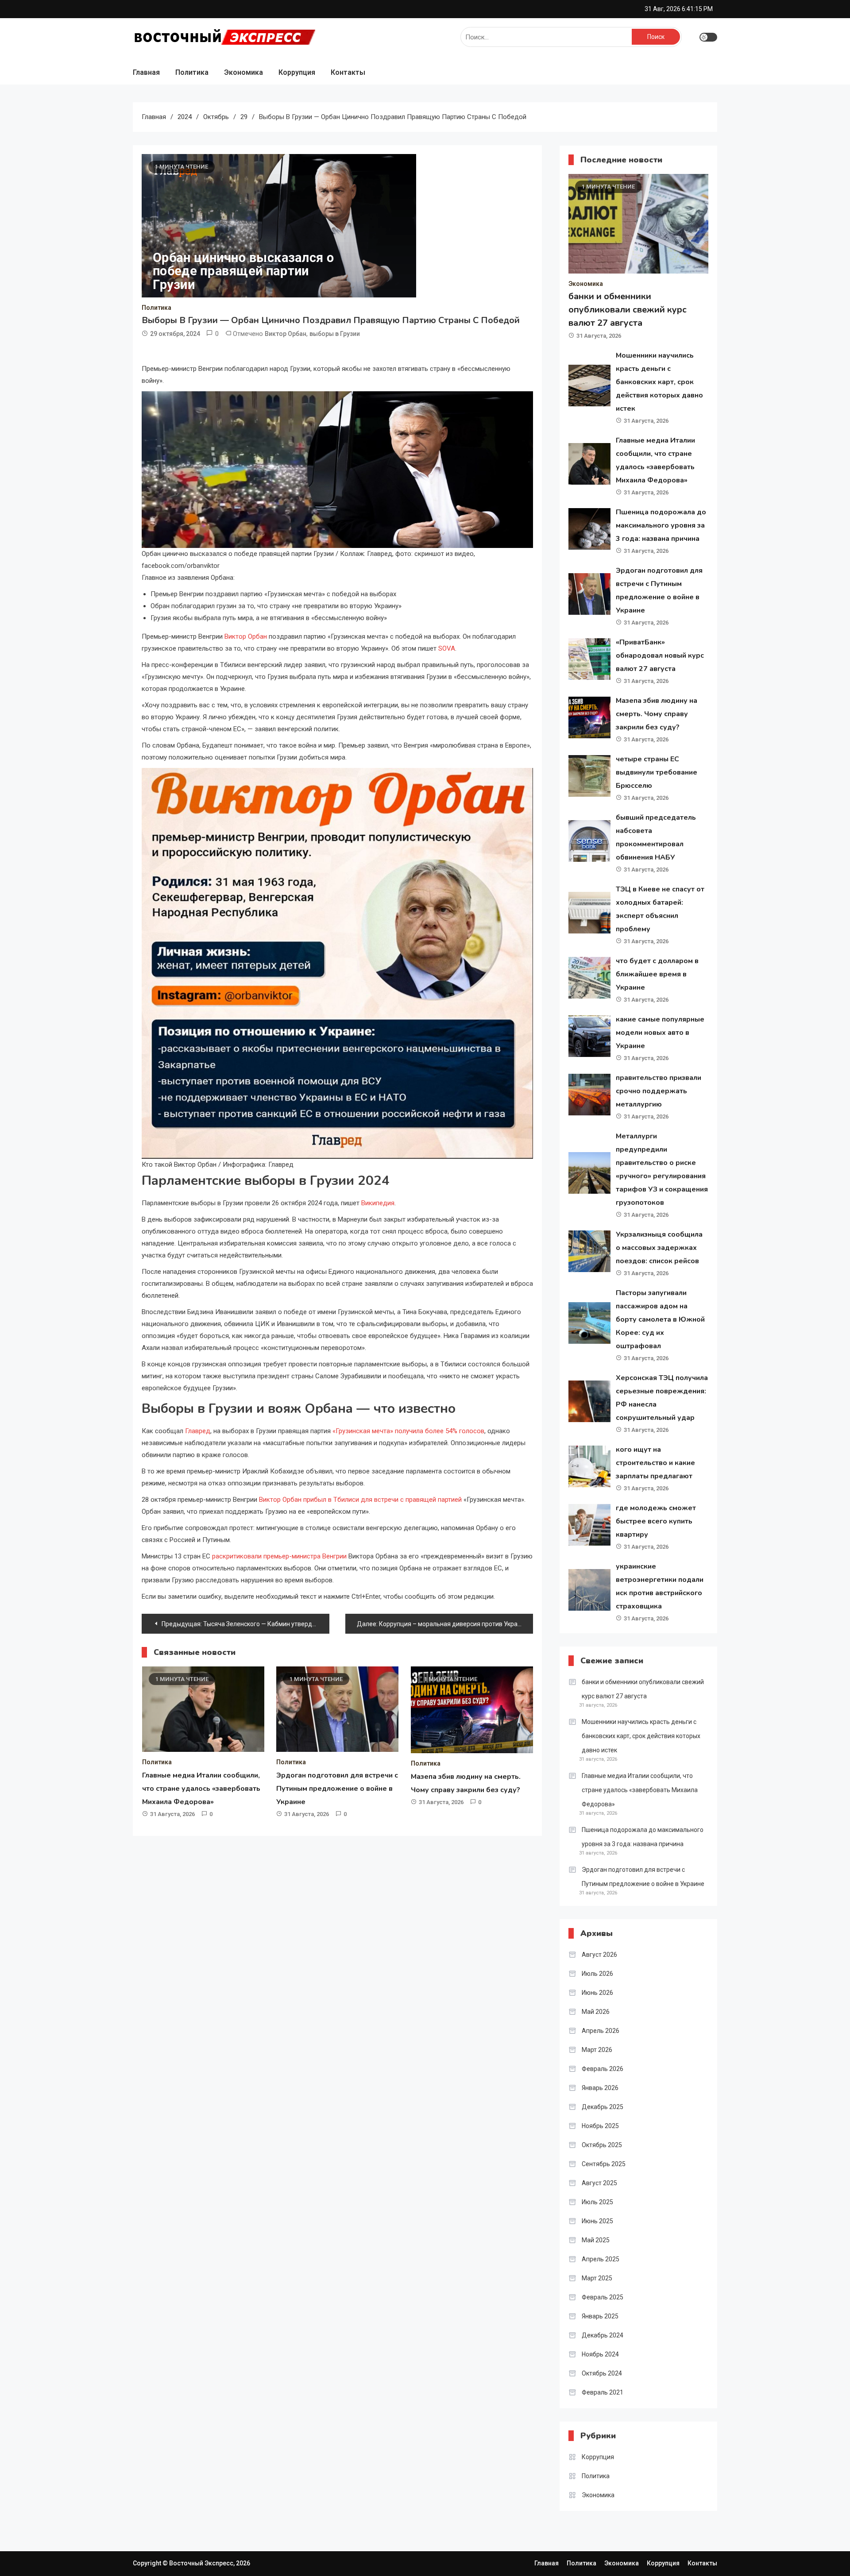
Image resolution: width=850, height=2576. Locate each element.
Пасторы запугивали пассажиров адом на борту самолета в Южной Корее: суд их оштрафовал (660, 1319)
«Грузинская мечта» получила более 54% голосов (408, 1431)
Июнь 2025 (597, 2221)
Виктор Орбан (286, 334)
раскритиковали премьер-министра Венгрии (279, 1556)
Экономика (243, 72)
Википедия (378, 1203)
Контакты (348, 72)
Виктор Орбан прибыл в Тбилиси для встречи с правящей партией (360, 1500)
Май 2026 (596, 2012)
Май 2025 (596, 2240)
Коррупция (297, 72)
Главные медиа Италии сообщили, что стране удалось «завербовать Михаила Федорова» (201, 1789)
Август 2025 (599, 2183)
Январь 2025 (600, 2316)
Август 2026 (599, 1955)
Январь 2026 (600, 2088)
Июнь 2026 (597, 1993)
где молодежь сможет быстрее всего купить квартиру (656, 1521)
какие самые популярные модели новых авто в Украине (660, 1033)
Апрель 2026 (601, 2031)
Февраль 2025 (603, 2297)
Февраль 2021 (603, 2392)
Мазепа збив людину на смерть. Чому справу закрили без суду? (657, 714)
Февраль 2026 (603, 2069)
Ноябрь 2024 (600, 2354)
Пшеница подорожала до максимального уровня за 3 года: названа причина (661, 525)
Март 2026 (597, 2050)
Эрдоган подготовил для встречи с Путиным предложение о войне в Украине (337, 1789)
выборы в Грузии (335, 334)
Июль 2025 (597, 2202)
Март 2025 (597, 2278)
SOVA (447, 648)
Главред (198, 1431)
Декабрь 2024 (603, 2335)
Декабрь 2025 (603, 2107)
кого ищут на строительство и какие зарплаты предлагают (655, 1463)
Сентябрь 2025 (604, 2164)
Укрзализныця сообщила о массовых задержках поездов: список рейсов (659, 1248)
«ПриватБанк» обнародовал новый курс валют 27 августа (660, 656)
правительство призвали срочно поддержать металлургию (659, 1091)
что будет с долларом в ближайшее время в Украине (657, 974)
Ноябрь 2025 (600, 2126)
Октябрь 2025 (602, 2145)
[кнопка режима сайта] (708, 37)
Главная (146, 72)
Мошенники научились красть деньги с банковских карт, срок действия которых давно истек (659, 382)
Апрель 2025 (601, 2259)
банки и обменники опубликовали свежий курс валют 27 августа (628, 310)
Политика (192, 72)
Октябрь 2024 (602, 2373)
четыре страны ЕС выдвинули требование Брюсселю (657, 772)
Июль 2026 (597, 1974)
